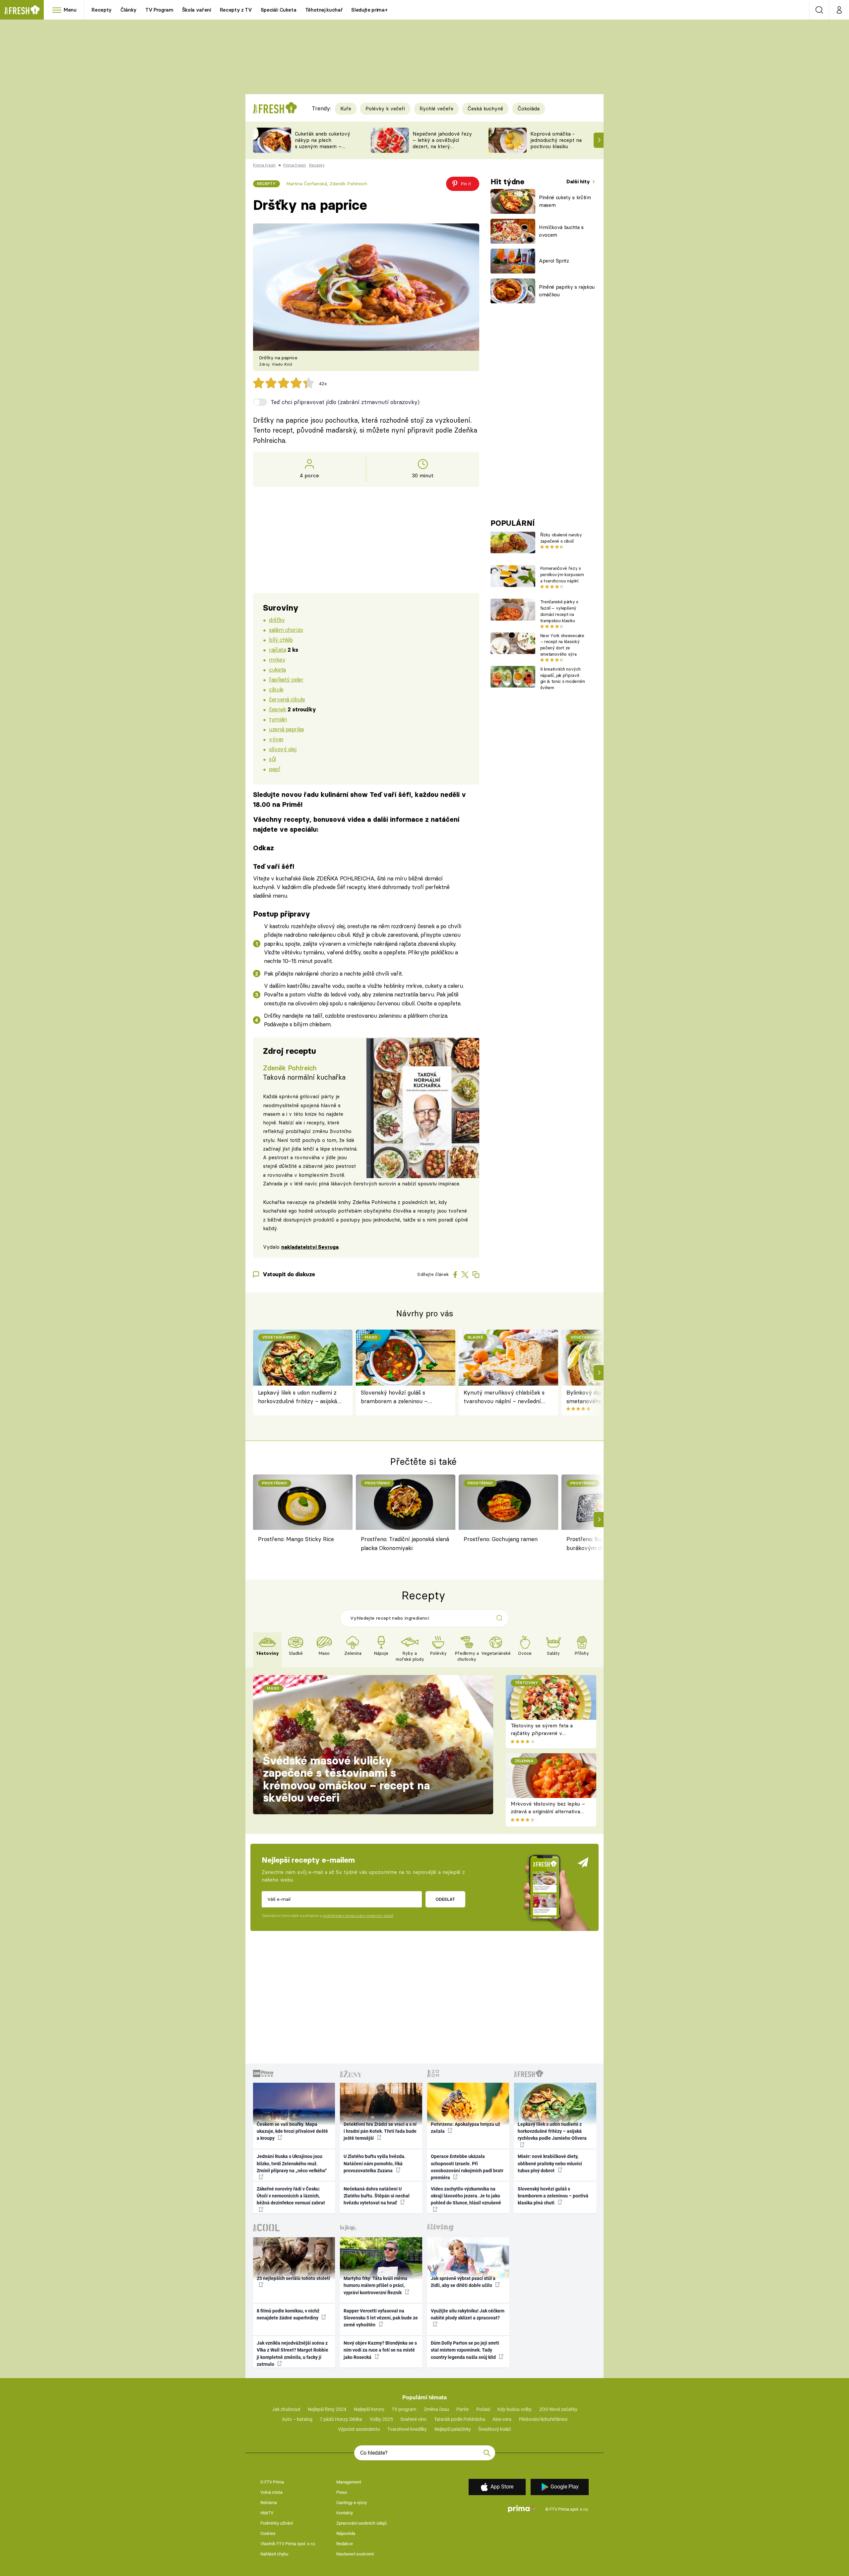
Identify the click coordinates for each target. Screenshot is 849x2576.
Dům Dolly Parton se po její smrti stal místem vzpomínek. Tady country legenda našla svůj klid (465, 2350)
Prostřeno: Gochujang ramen (501, 1539)
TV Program (159, 10)
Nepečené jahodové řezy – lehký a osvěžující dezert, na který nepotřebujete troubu (442, 143)
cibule (276, 689)
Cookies (268, 2533)
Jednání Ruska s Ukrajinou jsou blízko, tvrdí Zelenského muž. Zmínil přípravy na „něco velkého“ (292, 2163)
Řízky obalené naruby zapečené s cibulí (561, 538)
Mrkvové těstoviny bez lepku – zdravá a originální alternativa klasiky (548, 1811)
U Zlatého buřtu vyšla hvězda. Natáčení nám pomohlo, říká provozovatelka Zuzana (375, 2163)
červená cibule (287, 699)
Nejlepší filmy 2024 (327, 2409)
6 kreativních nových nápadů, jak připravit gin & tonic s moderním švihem (563, 678)
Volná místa (271, 2492)
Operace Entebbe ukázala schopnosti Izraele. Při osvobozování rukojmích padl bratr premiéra (467, 2167)
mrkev (277, 659)
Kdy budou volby (515, 2409)
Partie (462, 2409)
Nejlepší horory (369, 2409)
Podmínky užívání (277, 2523)
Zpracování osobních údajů (361, 2523)
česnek (277, 709)
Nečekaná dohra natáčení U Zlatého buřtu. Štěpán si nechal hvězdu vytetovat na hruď (377, 2196)
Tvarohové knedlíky (407, 2429)
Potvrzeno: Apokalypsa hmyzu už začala (465, 2128)
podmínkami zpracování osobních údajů (358, 1916)
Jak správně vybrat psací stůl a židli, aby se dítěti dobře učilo (463, 2282)
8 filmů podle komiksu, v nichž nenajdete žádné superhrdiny (288, 2314)
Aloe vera (502, 2419)
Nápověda (346, 2533)
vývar (276, 739)
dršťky (277, 620)
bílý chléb (281, 640)
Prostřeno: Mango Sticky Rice (296, 1539)
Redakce (345, 2544)
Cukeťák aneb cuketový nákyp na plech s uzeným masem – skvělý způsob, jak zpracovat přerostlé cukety (323, 149)
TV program (404, 2409)
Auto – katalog (297, 2419)
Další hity (579, 181)
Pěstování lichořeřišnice (543, 2419)
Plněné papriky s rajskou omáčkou (567, 291)
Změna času (436, 2409)
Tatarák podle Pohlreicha (460, 2419)
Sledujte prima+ (369, 10)
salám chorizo (286, 630)
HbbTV (267, 2513)
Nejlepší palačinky (453, 2429)
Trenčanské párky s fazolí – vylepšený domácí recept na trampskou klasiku (559, 611)
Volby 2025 (381, 2419)
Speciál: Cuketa (279, 10)
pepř (275, 769)
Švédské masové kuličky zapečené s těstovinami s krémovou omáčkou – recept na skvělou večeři (346, 1779)
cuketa (277, 669)
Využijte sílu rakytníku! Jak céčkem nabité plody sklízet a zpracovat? (468, 2314)
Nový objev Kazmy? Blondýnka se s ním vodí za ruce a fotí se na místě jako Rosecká (380, 2350)
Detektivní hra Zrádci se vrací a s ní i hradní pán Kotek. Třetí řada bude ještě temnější (380, 2131)
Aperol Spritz (554, 261)
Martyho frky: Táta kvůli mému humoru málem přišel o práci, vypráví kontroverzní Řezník (375, 2285)
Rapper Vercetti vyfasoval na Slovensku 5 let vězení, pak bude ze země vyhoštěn (381, 2318)
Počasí (483, 2409)
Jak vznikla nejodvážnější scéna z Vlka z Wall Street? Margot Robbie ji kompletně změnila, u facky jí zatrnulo (293, 2354)
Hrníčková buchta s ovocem (561, 231)
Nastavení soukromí (355, 2554)
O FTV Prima (272, 2482)
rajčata (277, 650)
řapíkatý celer (286, 679)
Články (129, 10)
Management (349, 2482)
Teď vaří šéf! (274, 866)
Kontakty (345, 2513)
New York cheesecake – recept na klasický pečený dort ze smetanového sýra (562, 645)
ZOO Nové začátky (558, 2409)
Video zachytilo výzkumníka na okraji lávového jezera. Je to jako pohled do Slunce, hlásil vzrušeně (466, 2196)
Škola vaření (197, 10)
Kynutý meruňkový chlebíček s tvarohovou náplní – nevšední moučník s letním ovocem (504, 1397)
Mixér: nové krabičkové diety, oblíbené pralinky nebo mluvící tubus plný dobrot (550, 2163)
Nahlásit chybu (274, 2554)
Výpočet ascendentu (359, 2429)
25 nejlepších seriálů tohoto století (293, 2278)
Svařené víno (413, 2419)
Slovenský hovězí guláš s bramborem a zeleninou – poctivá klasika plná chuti (394, 1397)
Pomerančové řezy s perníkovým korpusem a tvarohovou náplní (562, 574)
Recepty (102, 10)
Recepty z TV (236, 10)
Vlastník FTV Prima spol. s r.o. (288, 2544)
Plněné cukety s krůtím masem (565, 201)
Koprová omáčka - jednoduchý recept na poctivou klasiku (556, 140)
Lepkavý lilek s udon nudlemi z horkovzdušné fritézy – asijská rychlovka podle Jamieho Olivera (300, 1397)
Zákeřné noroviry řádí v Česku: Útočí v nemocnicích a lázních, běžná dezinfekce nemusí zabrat (291, 2196)
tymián (278, 719)
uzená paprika (286, 729)
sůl (272, 759)
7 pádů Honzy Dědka (341, 2419)
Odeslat (445, 1899)
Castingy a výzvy (352, 2503)
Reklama (269, 2503)
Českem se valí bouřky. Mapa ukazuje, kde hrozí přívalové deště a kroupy (292, 2131)
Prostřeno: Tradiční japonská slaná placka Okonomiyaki (405, 1543)
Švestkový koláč (495, 2429)
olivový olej (283, 749)
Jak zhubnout (286, 2409)
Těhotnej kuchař (324, 10)
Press (342, 2492)
